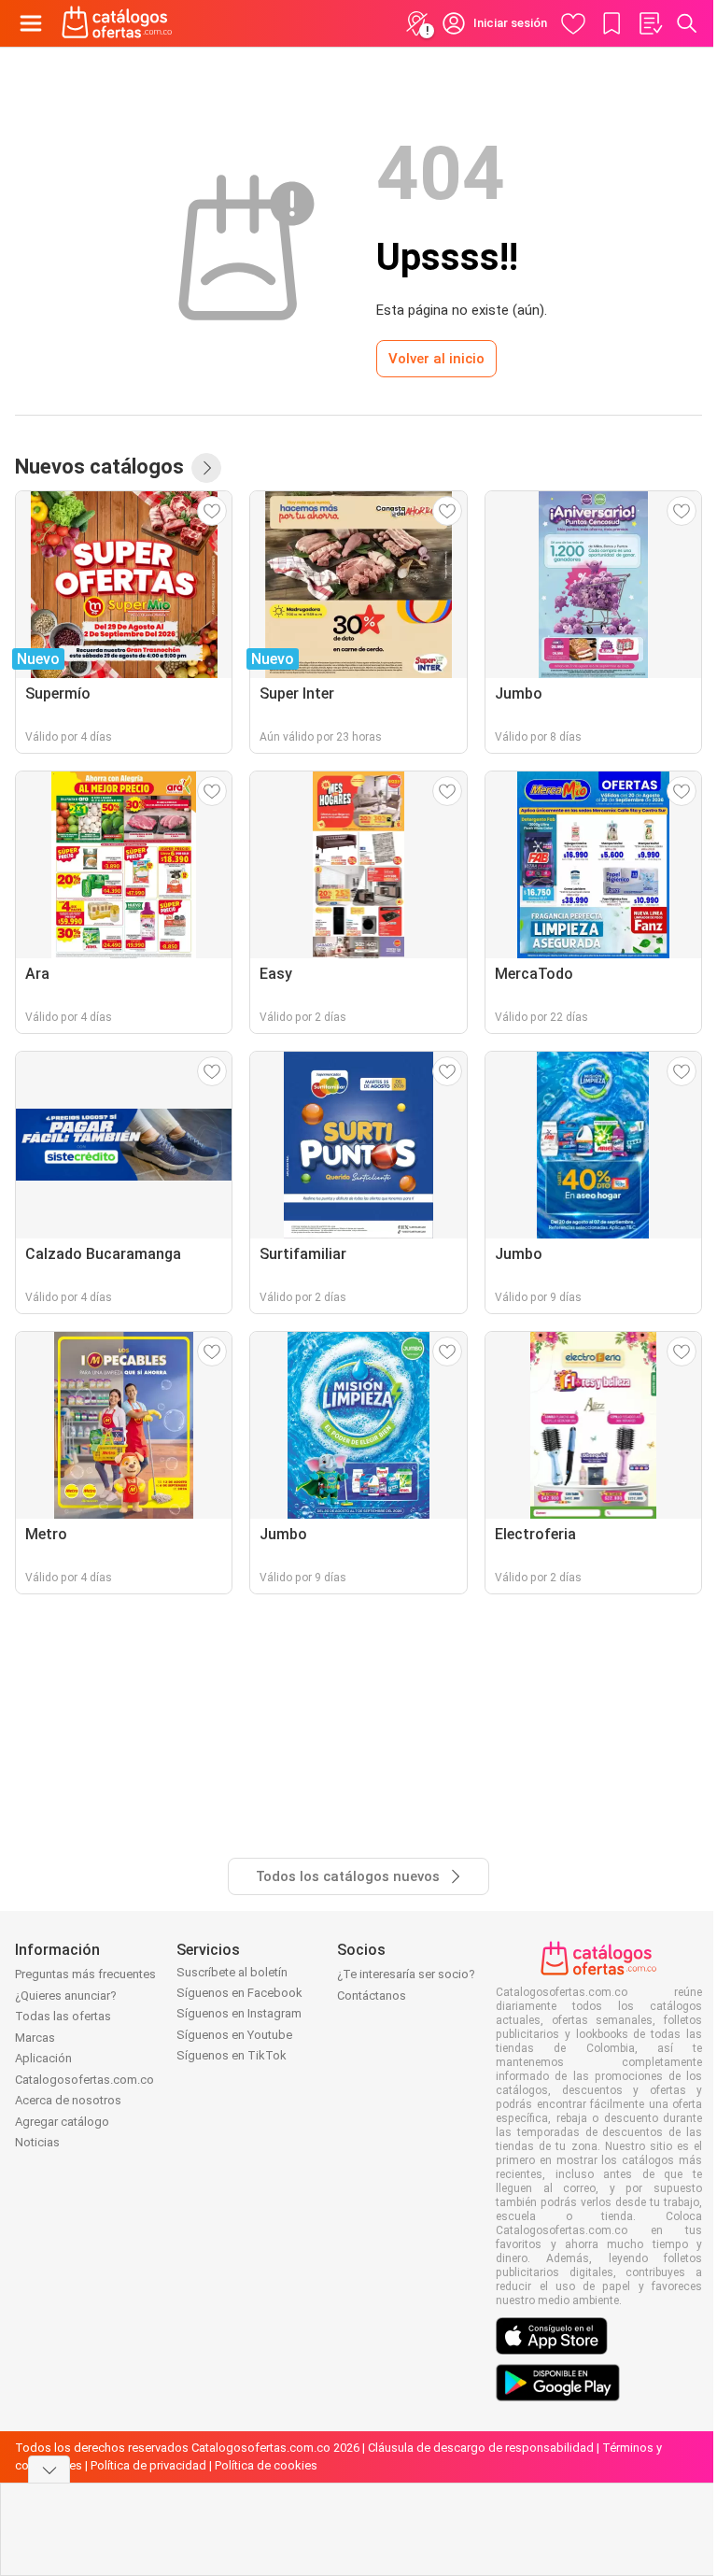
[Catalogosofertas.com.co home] (117, 23)
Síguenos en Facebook (239, 1993)
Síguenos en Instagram (239, 2013)
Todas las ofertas (63, 2016)
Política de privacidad (148, 2465)
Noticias (37, 2142)
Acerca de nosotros (68, 2100)
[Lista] (650, 23)
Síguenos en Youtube (234, 2035)
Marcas (35, 2038)
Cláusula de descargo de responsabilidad (481, 2448)
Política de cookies (266, 2465)
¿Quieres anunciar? (66, 1996)
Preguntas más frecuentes (85, 1974)
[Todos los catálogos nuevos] (206, 468)
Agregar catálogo (62, 2122)
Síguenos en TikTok (232, 2055)
